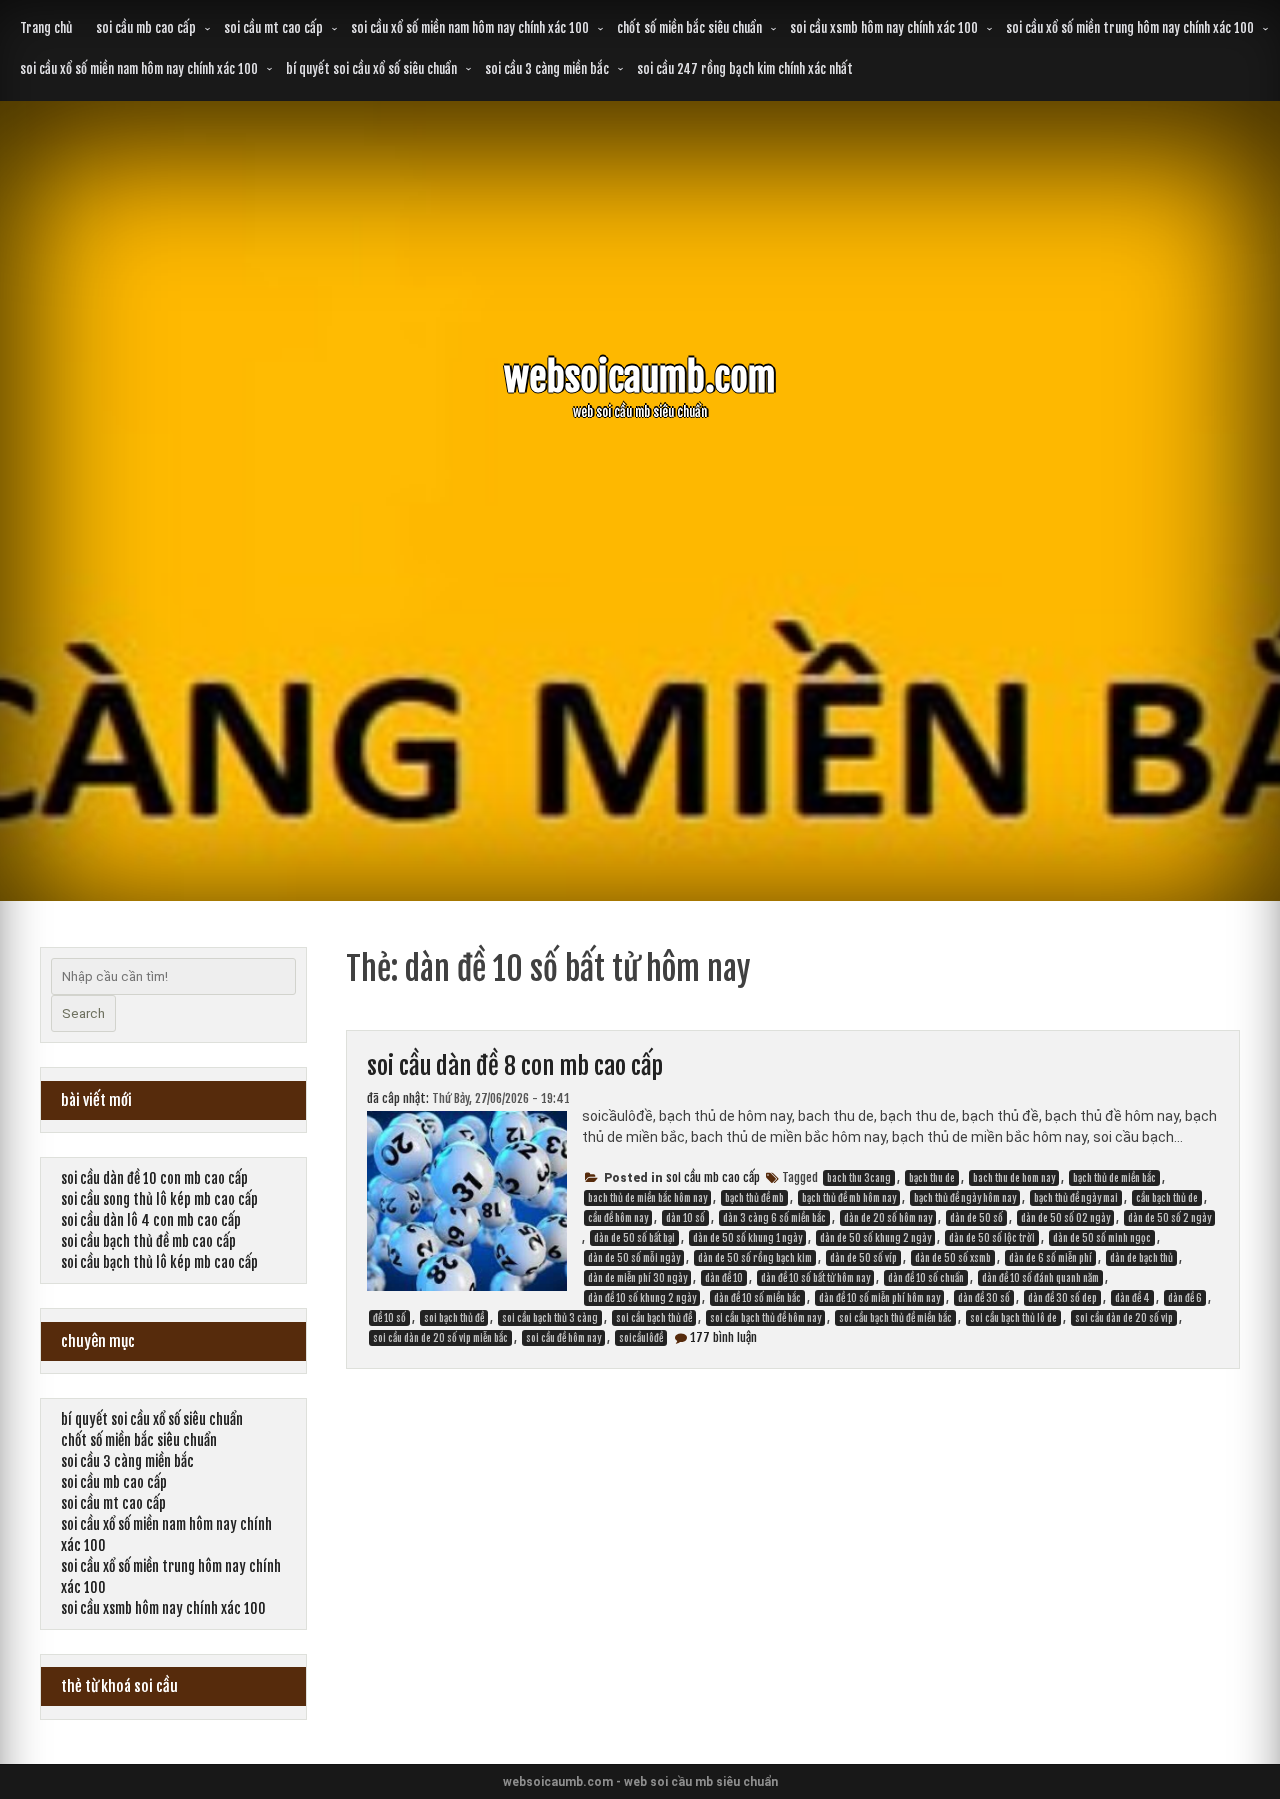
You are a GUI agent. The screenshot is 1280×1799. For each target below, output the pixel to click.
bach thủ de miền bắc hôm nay (647, 1198)
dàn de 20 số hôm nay (888, 1218)
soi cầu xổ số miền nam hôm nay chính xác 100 (470, 28)
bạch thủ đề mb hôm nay (849, 1198)
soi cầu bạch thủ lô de (1013, 1318)
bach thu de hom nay (1014, 1178)
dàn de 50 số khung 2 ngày (875, 1238)
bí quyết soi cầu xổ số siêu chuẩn (371, 69)
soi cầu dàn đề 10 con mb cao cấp (154, 1178)
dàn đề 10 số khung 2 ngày (642, 1298)
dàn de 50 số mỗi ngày (634, 1258)
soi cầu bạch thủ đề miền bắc (895, 1318)
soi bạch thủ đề (454, 1318)
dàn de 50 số (976, 1218)
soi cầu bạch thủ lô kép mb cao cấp (159, 1262)
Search (83, 1013)
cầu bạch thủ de (1167, 1198)
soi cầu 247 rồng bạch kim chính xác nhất (745, 69)
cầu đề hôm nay (618, 1218)
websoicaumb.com (640, 377)
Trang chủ (46, 28)
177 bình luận (723, 1337)
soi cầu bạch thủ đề (654, 1318)
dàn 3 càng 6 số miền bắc (774, 1218)
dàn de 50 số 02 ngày (1065, 1218)
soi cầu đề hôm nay (563, 1338)
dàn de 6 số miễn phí (1050, 1258)
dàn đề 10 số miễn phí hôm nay (879, 1298)
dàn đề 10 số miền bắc (757, 1298)
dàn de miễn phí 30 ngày (637, 1278)
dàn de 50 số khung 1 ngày (747, 1238)
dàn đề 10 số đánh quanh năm (1040, 1278)
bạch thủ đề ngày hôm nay (965, 1198)
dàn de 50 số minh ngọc (1102, 1238)
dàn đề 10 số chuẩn (926, 1278)
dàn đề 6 (1185, 1298)
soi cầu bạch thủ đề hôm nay (765, 1318)
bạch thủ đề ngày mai (1076, 1198)
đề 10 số (389, 1318)
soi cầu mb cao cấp (146, 28)
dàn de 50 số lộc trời (992, 1238)
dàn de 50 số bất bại (634, 1238)
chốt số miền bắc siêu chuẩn (689, 28)
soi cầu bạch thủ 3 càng (550, 1318)
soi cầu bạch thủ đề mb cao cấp (148, 1241)
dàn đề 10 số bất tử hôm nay (815, 1278)
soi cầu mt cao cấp (273, 28)
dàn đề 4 (1132, 1298)
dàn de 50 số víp (863, 1258)
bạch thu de (932, 1178)
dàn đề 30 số (984, 1298)
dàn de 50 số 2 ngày (1169, 1218)
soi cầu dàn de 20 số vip (1124, 1318)
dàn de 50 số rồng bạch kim (755, 1258)
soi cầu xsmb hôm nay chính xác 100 (884, 28)
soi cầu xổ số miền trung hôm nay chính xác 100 (1130, 28)
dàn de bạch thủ (1141, 1258)
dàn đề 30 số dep (1062, 1298)
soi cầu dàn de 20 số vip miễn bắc (440, 1338)
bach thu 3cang (859, 1178)
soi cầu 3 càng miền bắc (547, 69)
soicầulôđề (641, 1338)
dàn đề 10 (724, 1278)
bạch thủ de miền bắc (1114, 1178)
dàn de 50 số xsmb (953, 1258)
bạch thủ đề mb (754, 1198)
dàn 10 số (685, 1218)
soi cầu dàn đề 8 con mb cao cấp (515, 1066)
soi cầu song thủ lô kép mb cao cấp (159, 1199)
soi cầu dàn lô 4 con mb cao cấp (151, 1220)
